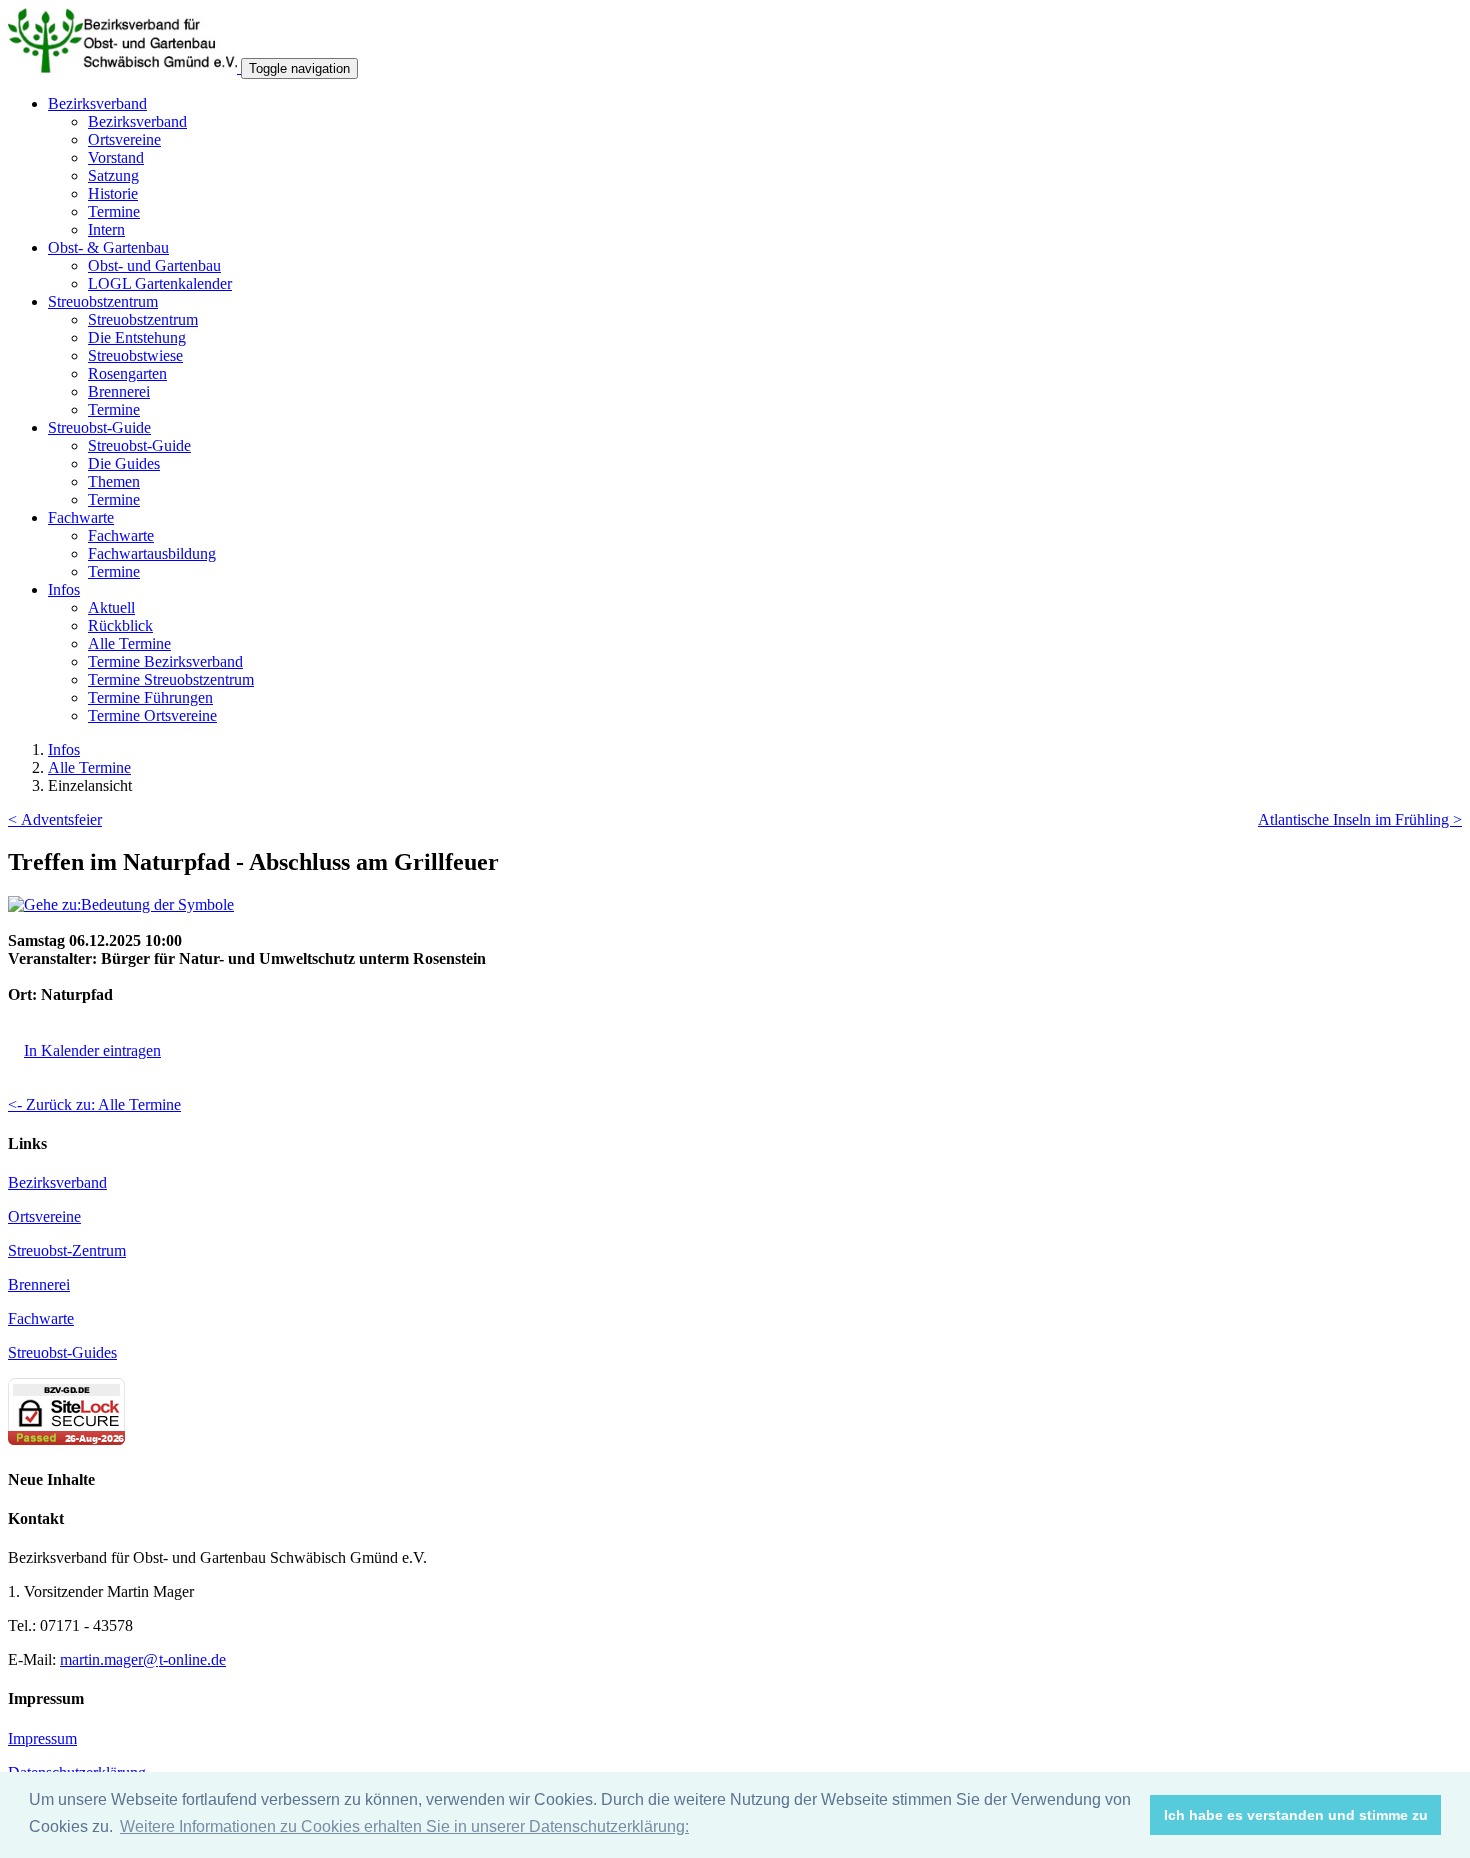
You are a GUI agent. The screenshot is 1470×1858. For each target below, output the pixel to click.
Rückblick (120, 625)
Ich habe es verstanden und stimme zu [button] (1296, 1815)
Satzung (113, 175)
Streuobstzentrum (103, 301)
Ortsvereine (124, 139)
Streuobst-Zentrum (67, 1250)
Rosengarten (127, 373)
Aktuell (111, 607)
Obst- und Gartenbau (154, 265)
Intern (106, 229)
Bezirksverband (97, 103)
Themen (114, 481)
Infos (64, 589)
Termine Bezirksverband (165, 661)
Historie (113, 193)
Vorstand (116, 157)
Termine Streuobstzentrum (171, 679)
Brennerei (119, 391)
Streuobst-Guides (62, 1352)
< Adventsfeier (55, 819)
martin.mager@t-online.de (143, 1659)
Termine (114, 211)
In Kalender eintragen (92, 1050)
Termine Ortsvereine (152, 715)
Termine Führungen (150, 697)
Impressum (42, 1738)
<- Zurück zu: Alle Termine (94, 1104)
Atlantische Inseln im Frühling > (1360, 819)
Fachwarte (81, 517)
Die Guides (124, 463)
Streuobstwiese (135, 355)
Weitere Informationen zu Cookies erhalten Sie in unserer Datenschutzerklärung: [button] (404, 1826)
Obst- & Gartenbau (108, 247)
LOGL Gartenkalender (160, 283)
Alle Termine (129, 643)
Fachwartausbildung (152, 553)
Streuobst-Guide (99, 427)
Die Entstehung (137, 337)
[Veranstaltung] (121, 904)
